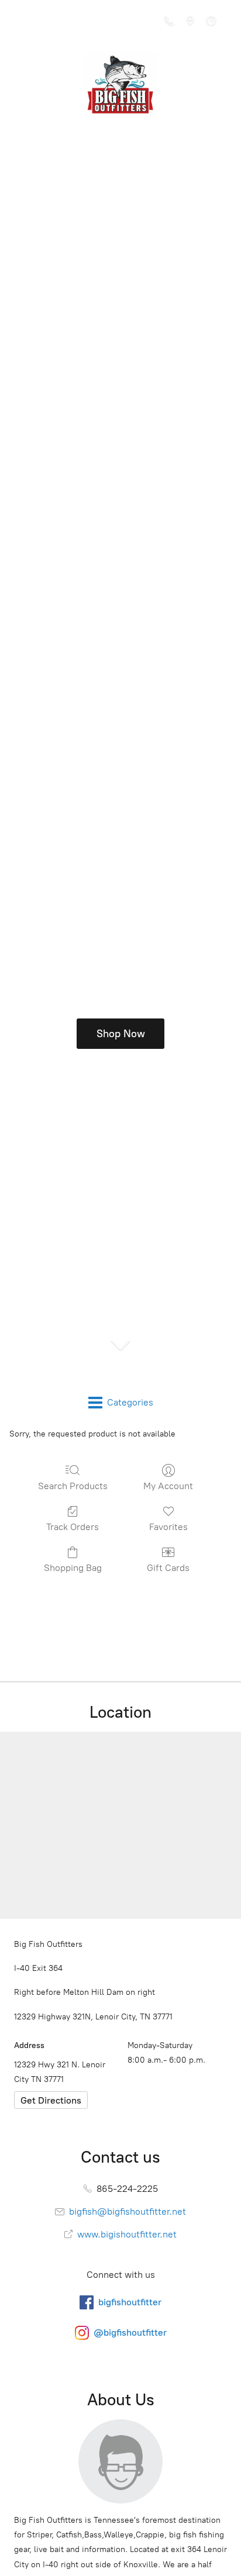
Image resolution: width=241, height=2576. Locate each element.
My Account (168, 1486)
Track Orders (73, 1527)
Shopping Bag (73, 1568)
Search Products (73, 1486)
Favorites (168, 1527)
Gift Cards (168, 1568)
